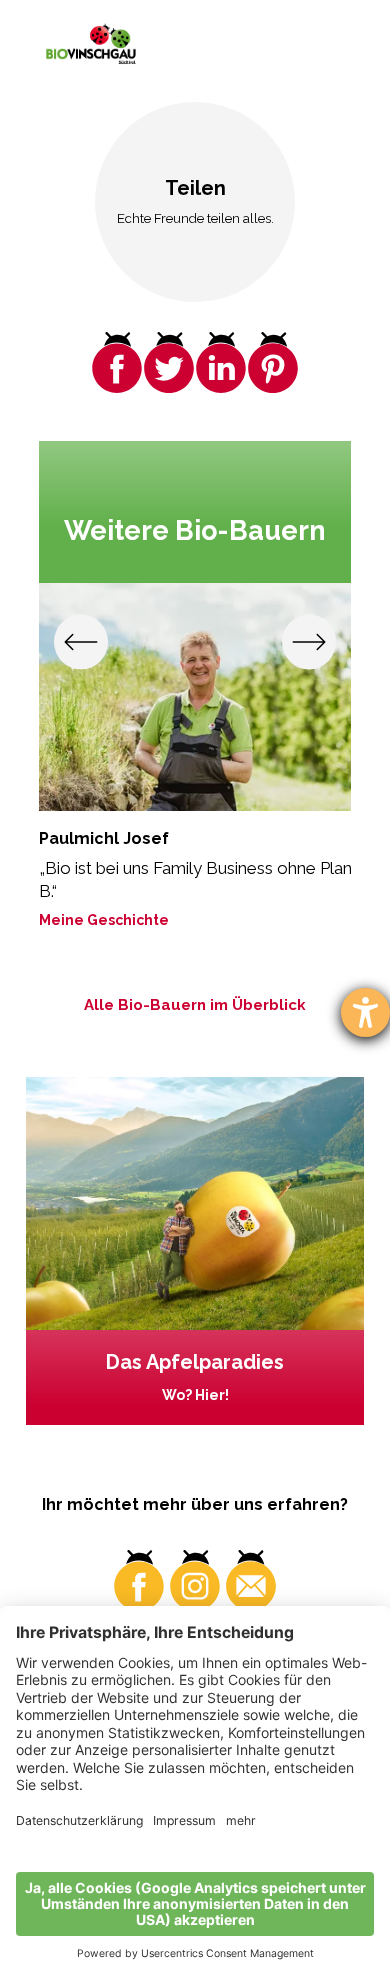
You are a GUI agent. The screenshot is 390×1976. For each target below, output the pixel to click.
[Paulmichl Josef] (195, 697)
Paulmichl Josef (104, 838)
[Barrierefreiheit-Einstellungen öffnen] (365, 1012)
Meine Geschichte (104, 920)
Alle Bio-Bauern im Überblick (195, 1005)
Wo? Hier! (195, 1395)
